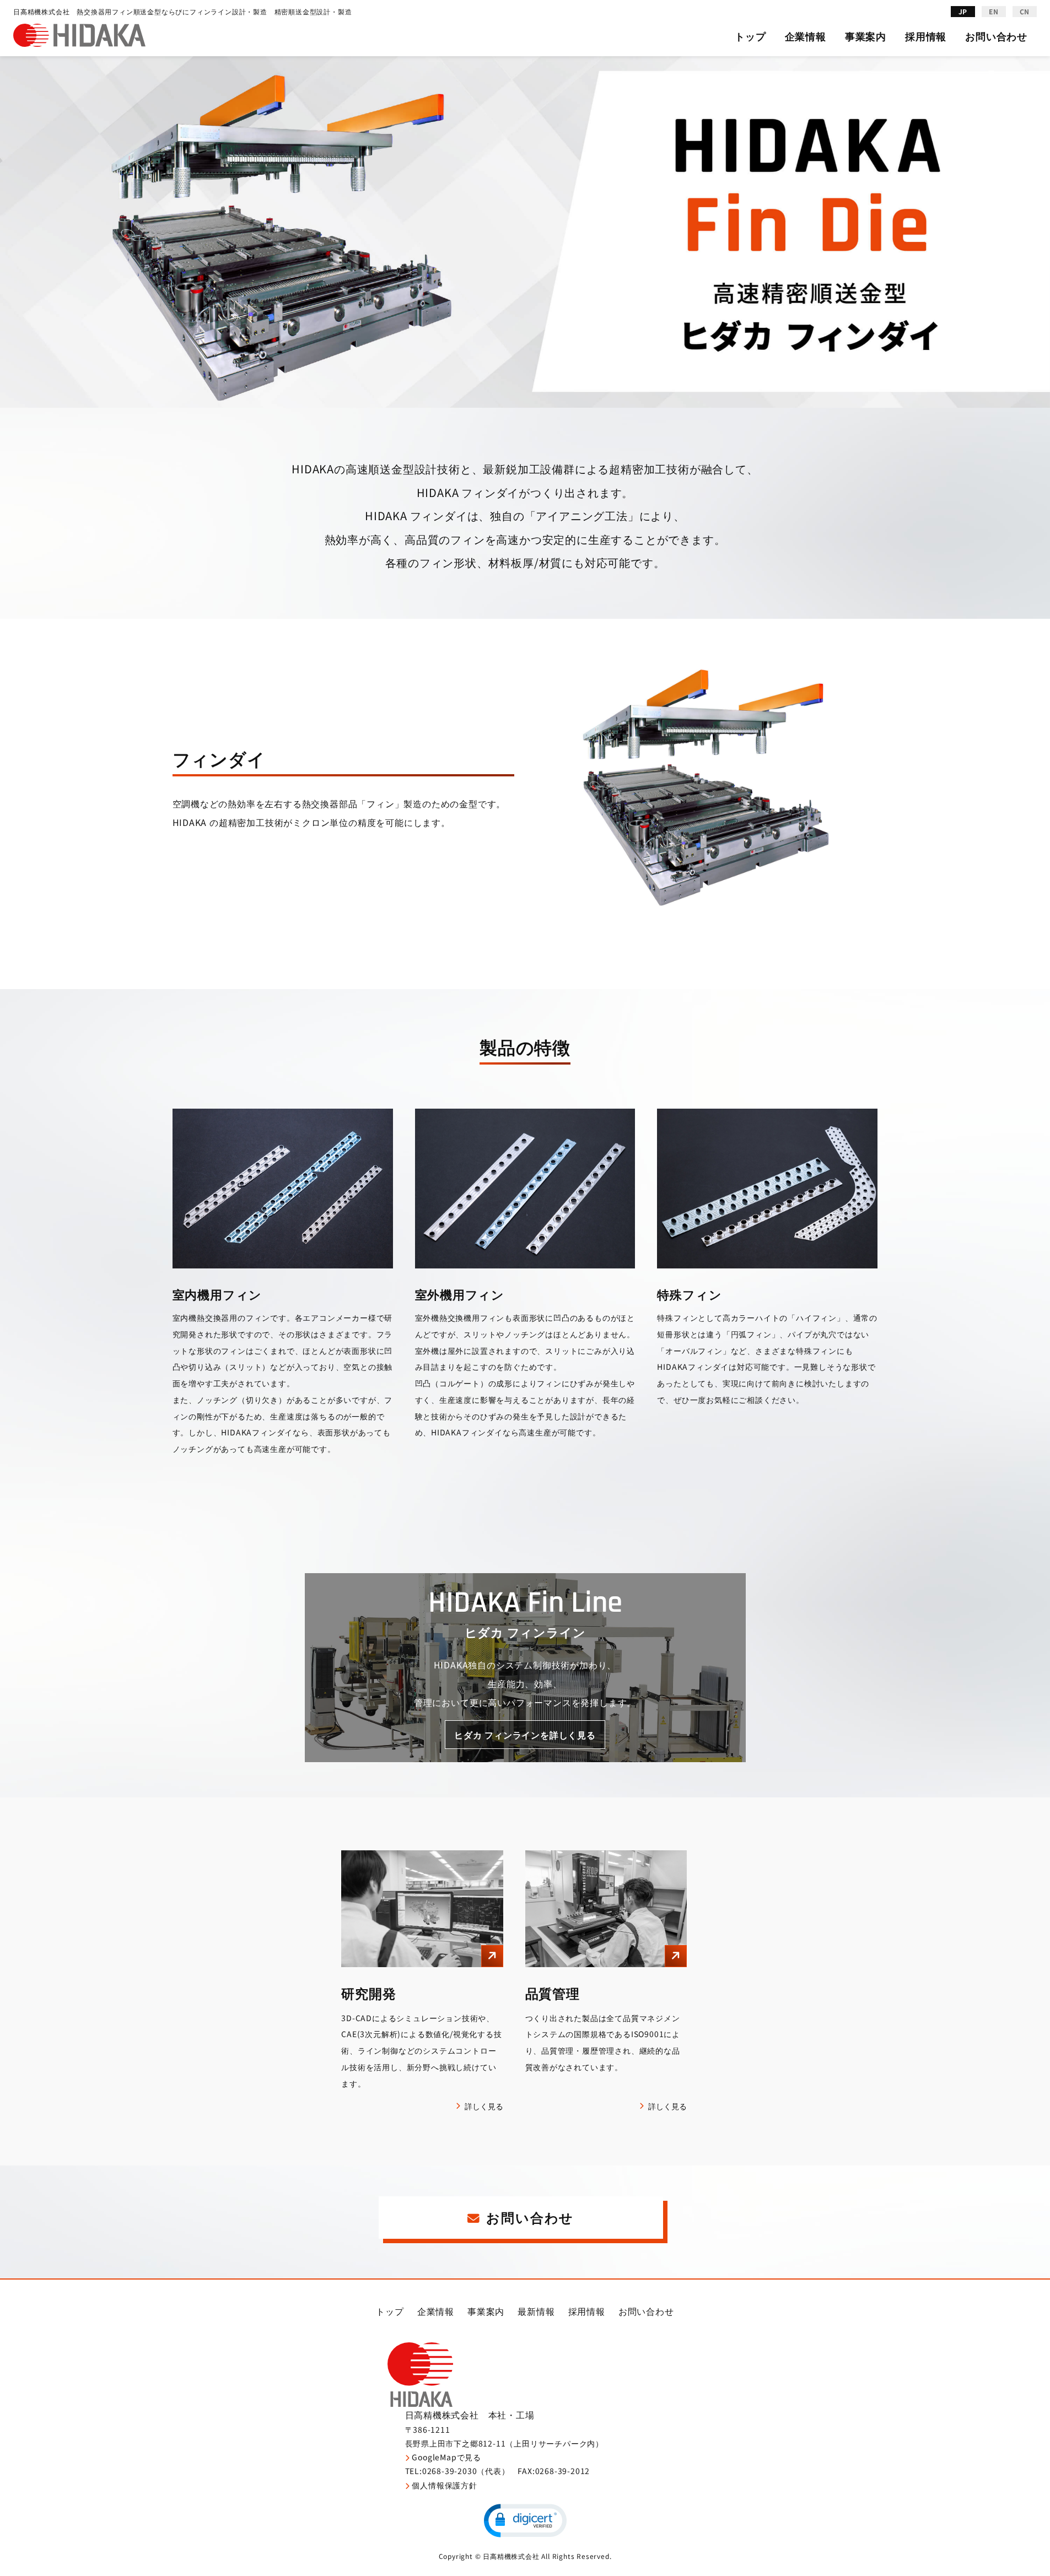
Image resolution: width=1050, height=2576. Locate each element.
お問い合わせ (996, 36)
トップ (750, 36)
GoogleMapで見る (446, 2457)
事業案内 (866, 36)
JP (963, 11)
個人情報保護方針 (444, 2485)
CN (1025, 11)
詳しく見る (484, 2106)
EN (994, 11)
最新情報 (536, 2311)
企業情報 (806, 36)
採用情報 (926, 36)
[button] (525, 2521)
